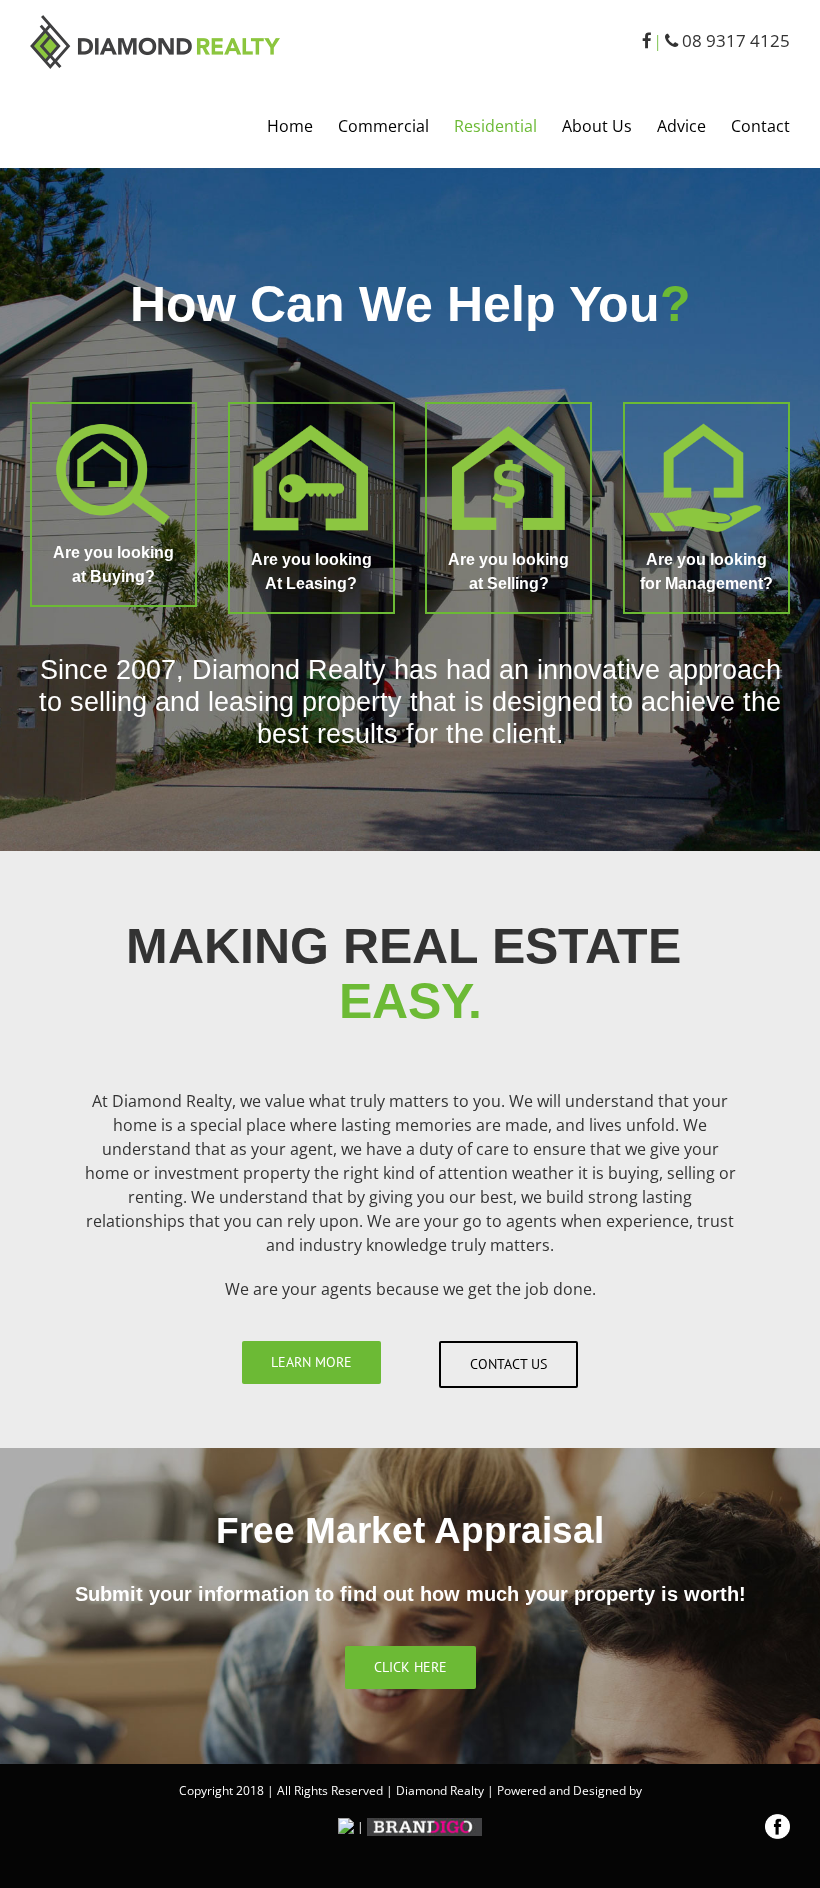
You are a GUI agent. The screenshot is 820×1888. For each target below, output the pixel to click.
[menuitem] (302, 126)
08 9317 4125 (734, 40)
